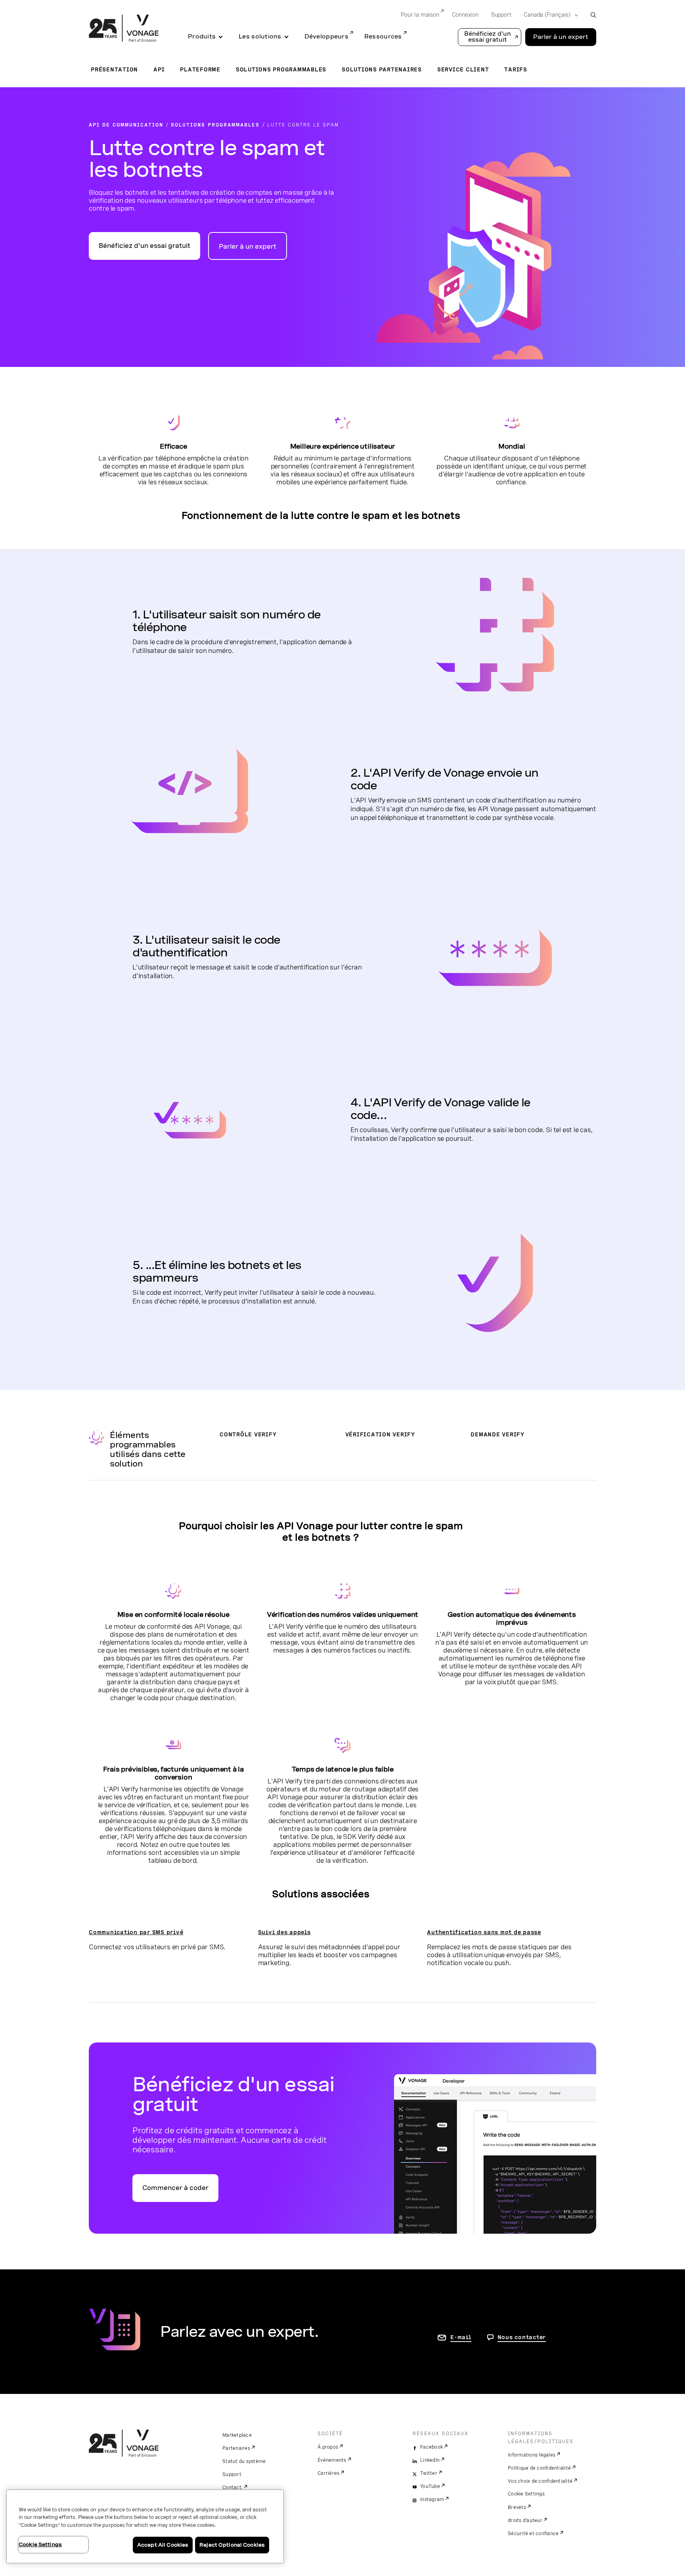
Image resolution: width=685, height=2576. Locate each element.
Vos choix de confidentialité (540, 2481)
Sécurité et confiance (533, 2534)
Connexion (465, 15)
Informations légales (532, 2455)
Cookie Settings (526, 2494)
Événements (332, 2460)
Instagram (432, 2499)
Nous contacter (522, 2337)
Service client (463, 69)
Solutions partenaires (382, 69)
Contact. (232, 2488)
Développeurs (326, 36)
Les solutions (260, 36)
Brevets (517, 2507)
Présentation (114, 69)
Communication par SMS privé (136, 1932)
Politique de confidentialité (539, 2468)
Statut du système (244, 2461)
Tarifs (516, 69)
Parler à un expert (561, 37)
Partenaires (236, 2448)
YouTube (430, 2486)
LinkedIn (430, 2460)
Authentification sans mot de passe (484, 1932)
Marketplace (237, 2435)
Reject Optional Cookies (232, 2545)
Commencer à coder (175, 2188)
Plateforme (200, 69)
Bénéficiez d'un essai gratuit (144, 246)
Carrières (328, 2473)
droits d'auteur (525, 2520)
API (159, 69)
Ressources (383, 36)
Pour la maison (420, 15)
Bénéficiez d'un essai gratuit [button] (488, 37)
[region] (145, 2526)
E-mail (461, 2337)
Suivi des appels (284, 1932)
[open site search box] (593, 15)
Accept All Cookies (163, 2545)
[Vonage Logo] (124, 29)
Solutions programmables (281, 69)
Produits (202, 36)
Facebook (431, 2447)
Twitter (429, 2473)
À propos (328, 2447)
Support (501, 15)
